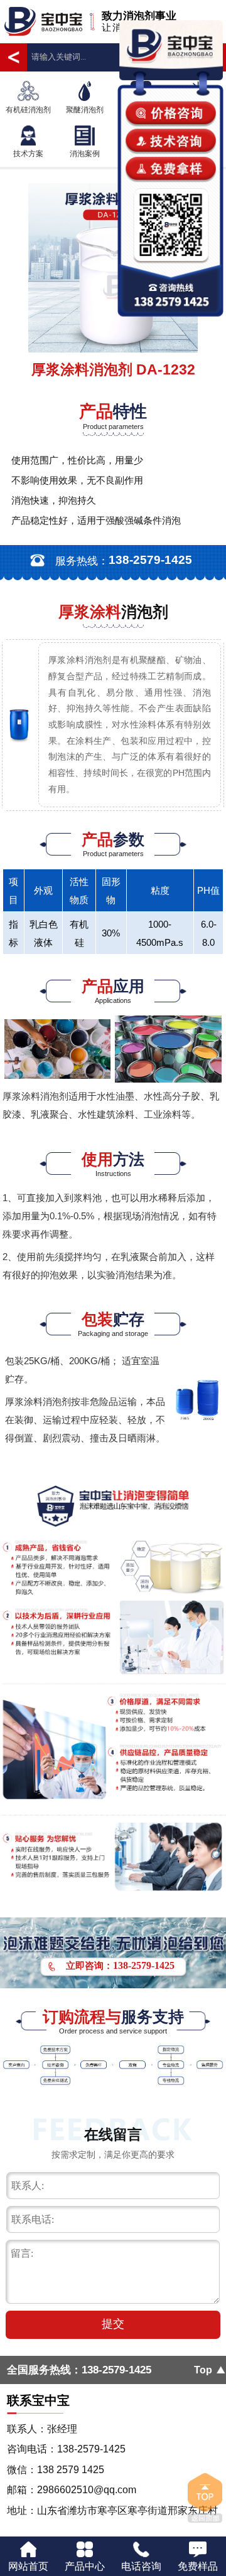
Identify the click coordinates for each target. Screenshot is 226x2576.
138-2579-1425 (116, 2370)
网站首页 (28, 2566)
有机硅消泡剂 (28, 110)
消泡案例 (85, 154)
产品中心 (85, 2566)
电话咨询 (141, 2566)
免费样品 (198, 2566)
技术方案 (28, 154)
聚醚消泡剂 (85, 110)
